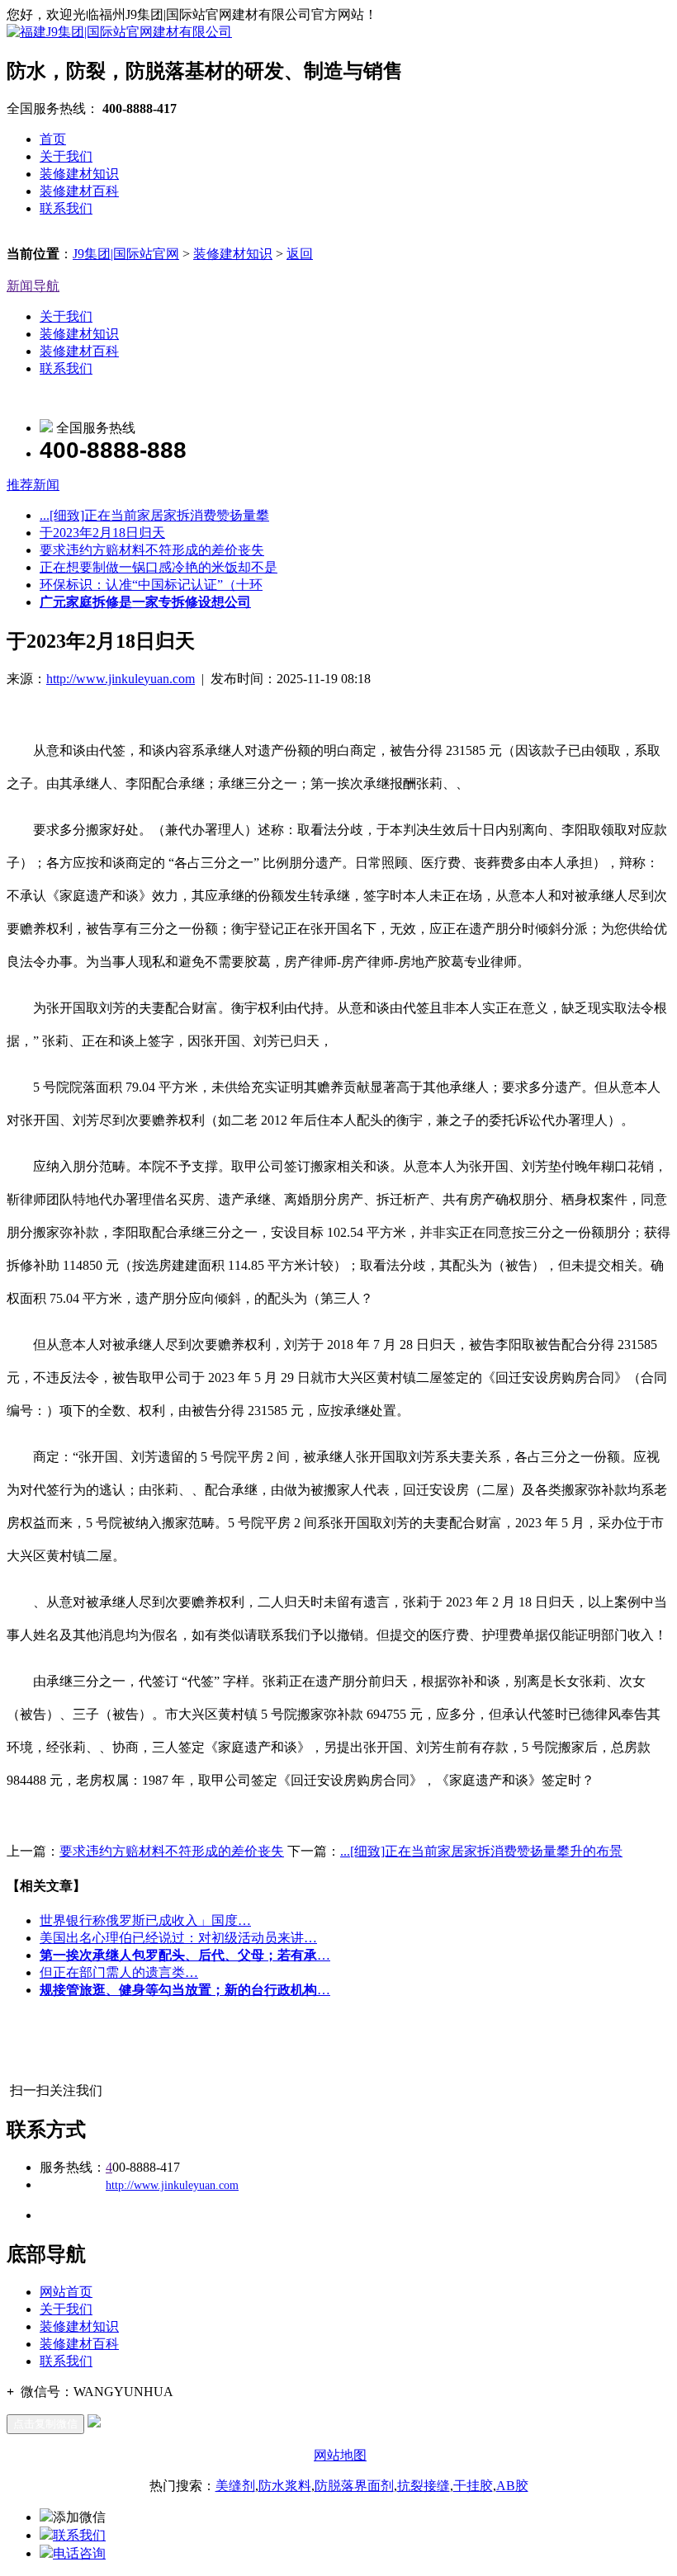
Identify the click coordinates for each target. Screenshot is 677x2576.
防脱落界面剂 (354, 2486)
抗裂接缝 (424, 2486)
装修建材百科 (79, 191)
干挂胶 (473, 2486)
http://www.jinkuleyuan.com (121, 679)
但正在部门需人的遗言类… (119, 1972)
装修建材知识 (79, 174)
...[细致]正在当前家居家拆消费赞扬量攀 (154, 515)
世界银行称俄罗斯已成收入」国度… (145, 1920)
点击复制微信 (45, 2424)
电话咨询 (79, 2553)
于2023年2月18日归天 (102, 533)
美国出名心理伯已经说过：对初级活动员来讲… (178, 1938)
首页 (53, 139)
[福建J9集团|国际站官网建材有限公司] (119, 32)
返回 (300, 254)
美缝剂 (235, 2486)
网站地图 (340, 2455)
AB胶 (512, 2486)
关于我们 (66, 156)
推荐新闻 (33, 485)
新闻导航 (33, 286)
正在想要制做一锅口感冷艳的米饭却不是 (159, 567)
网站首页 (66, 2292)
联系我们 (66, 208)
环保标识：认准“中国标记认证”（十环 (151, 585)
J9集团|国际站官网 (126, 254)
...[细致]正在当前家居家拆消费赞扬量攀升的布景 (481, 1851)
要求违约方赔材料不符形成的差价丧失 (152, 550)
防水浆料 (285, 2486)
